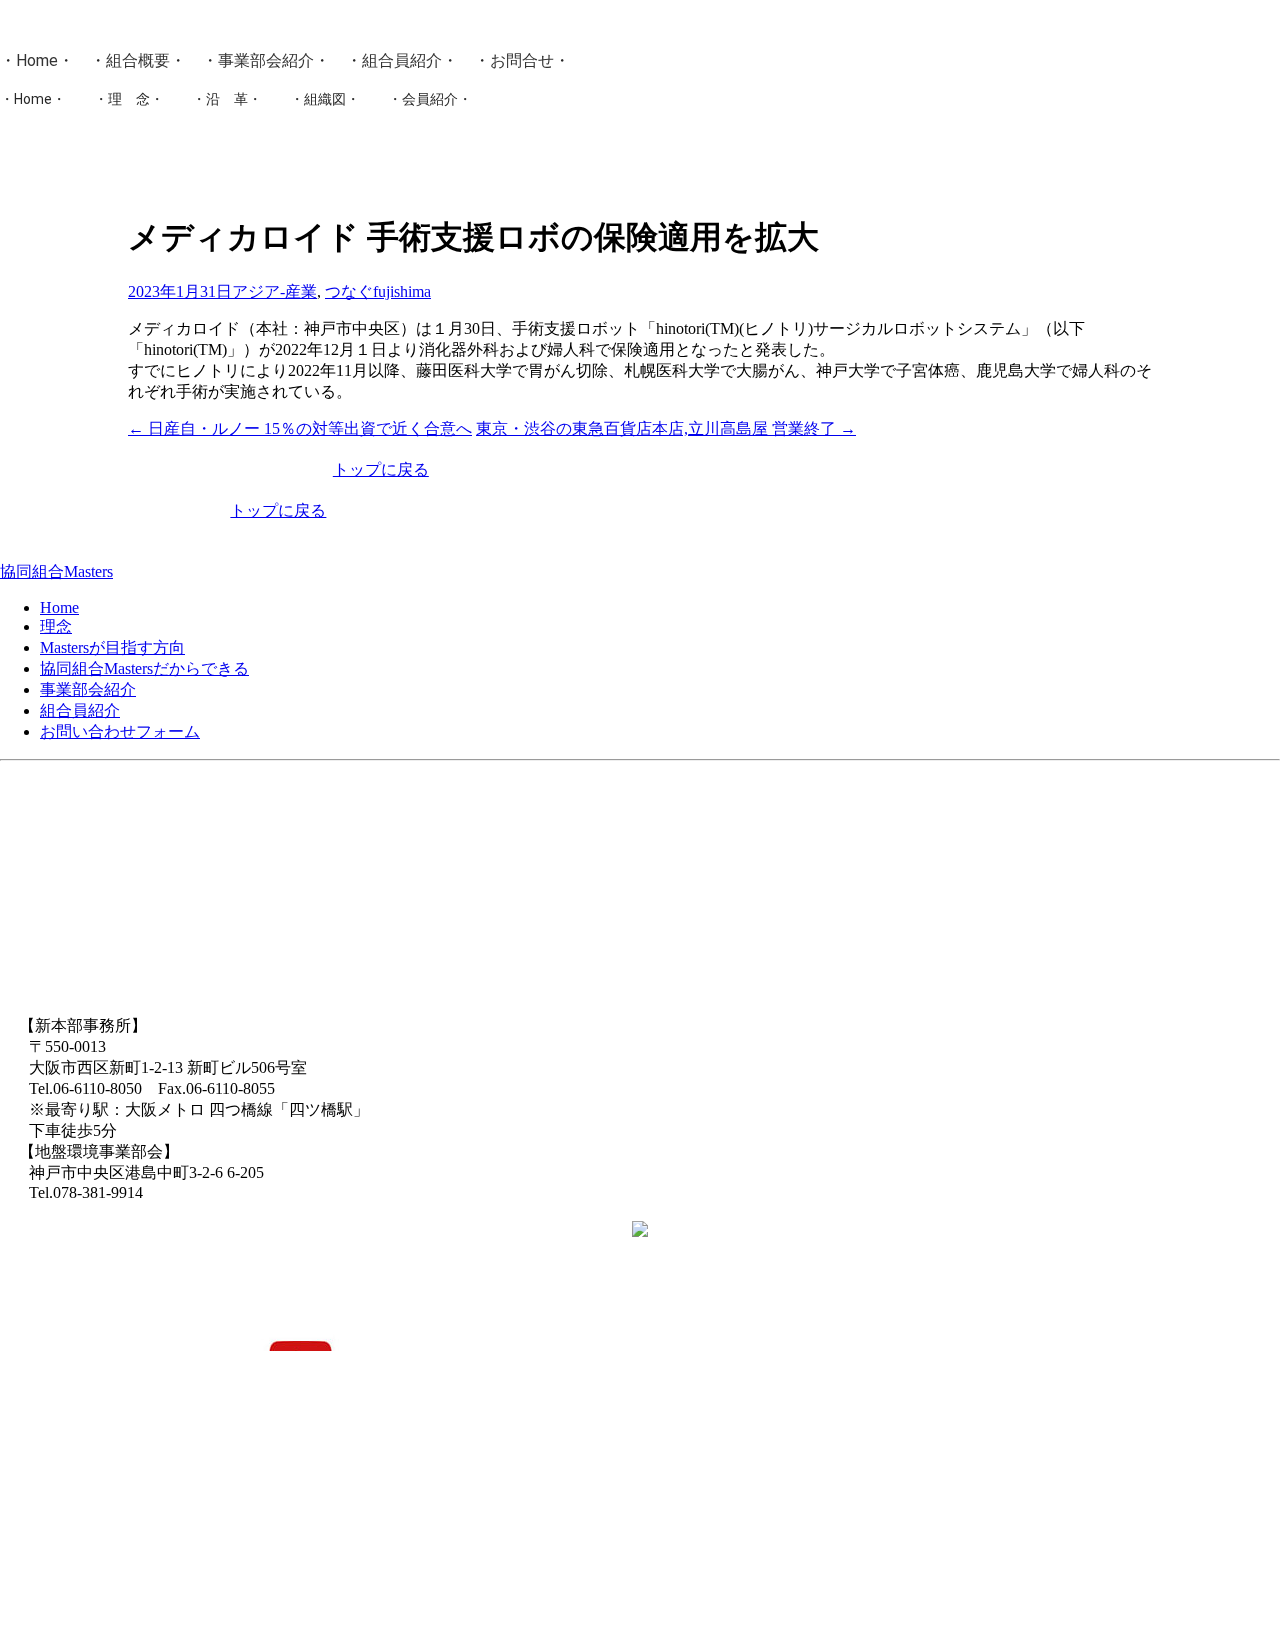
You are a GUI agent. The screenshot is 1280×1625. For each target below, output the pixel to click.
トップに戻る (381, 469)
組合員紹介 (402, 60)
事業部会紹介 (266, 60)
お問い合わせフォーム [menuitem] (120, 731)
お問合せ (522, 60)
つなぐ (349, 291)
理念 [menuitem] (56, 626)
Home (37, 60)
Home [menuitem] (59, 607)
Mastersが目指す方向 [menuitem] (112, 647)
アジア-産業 (274, 291)
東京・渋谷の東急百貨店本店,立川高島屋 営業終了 (666, 428)
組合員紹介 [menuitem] (80, 710)
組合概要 (138, 60)
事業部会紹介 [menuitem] (88, 689)
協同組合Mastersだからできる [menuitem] (144, 668)
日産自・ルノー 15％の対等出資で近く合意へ (300, 428)
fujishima (402, 291)
